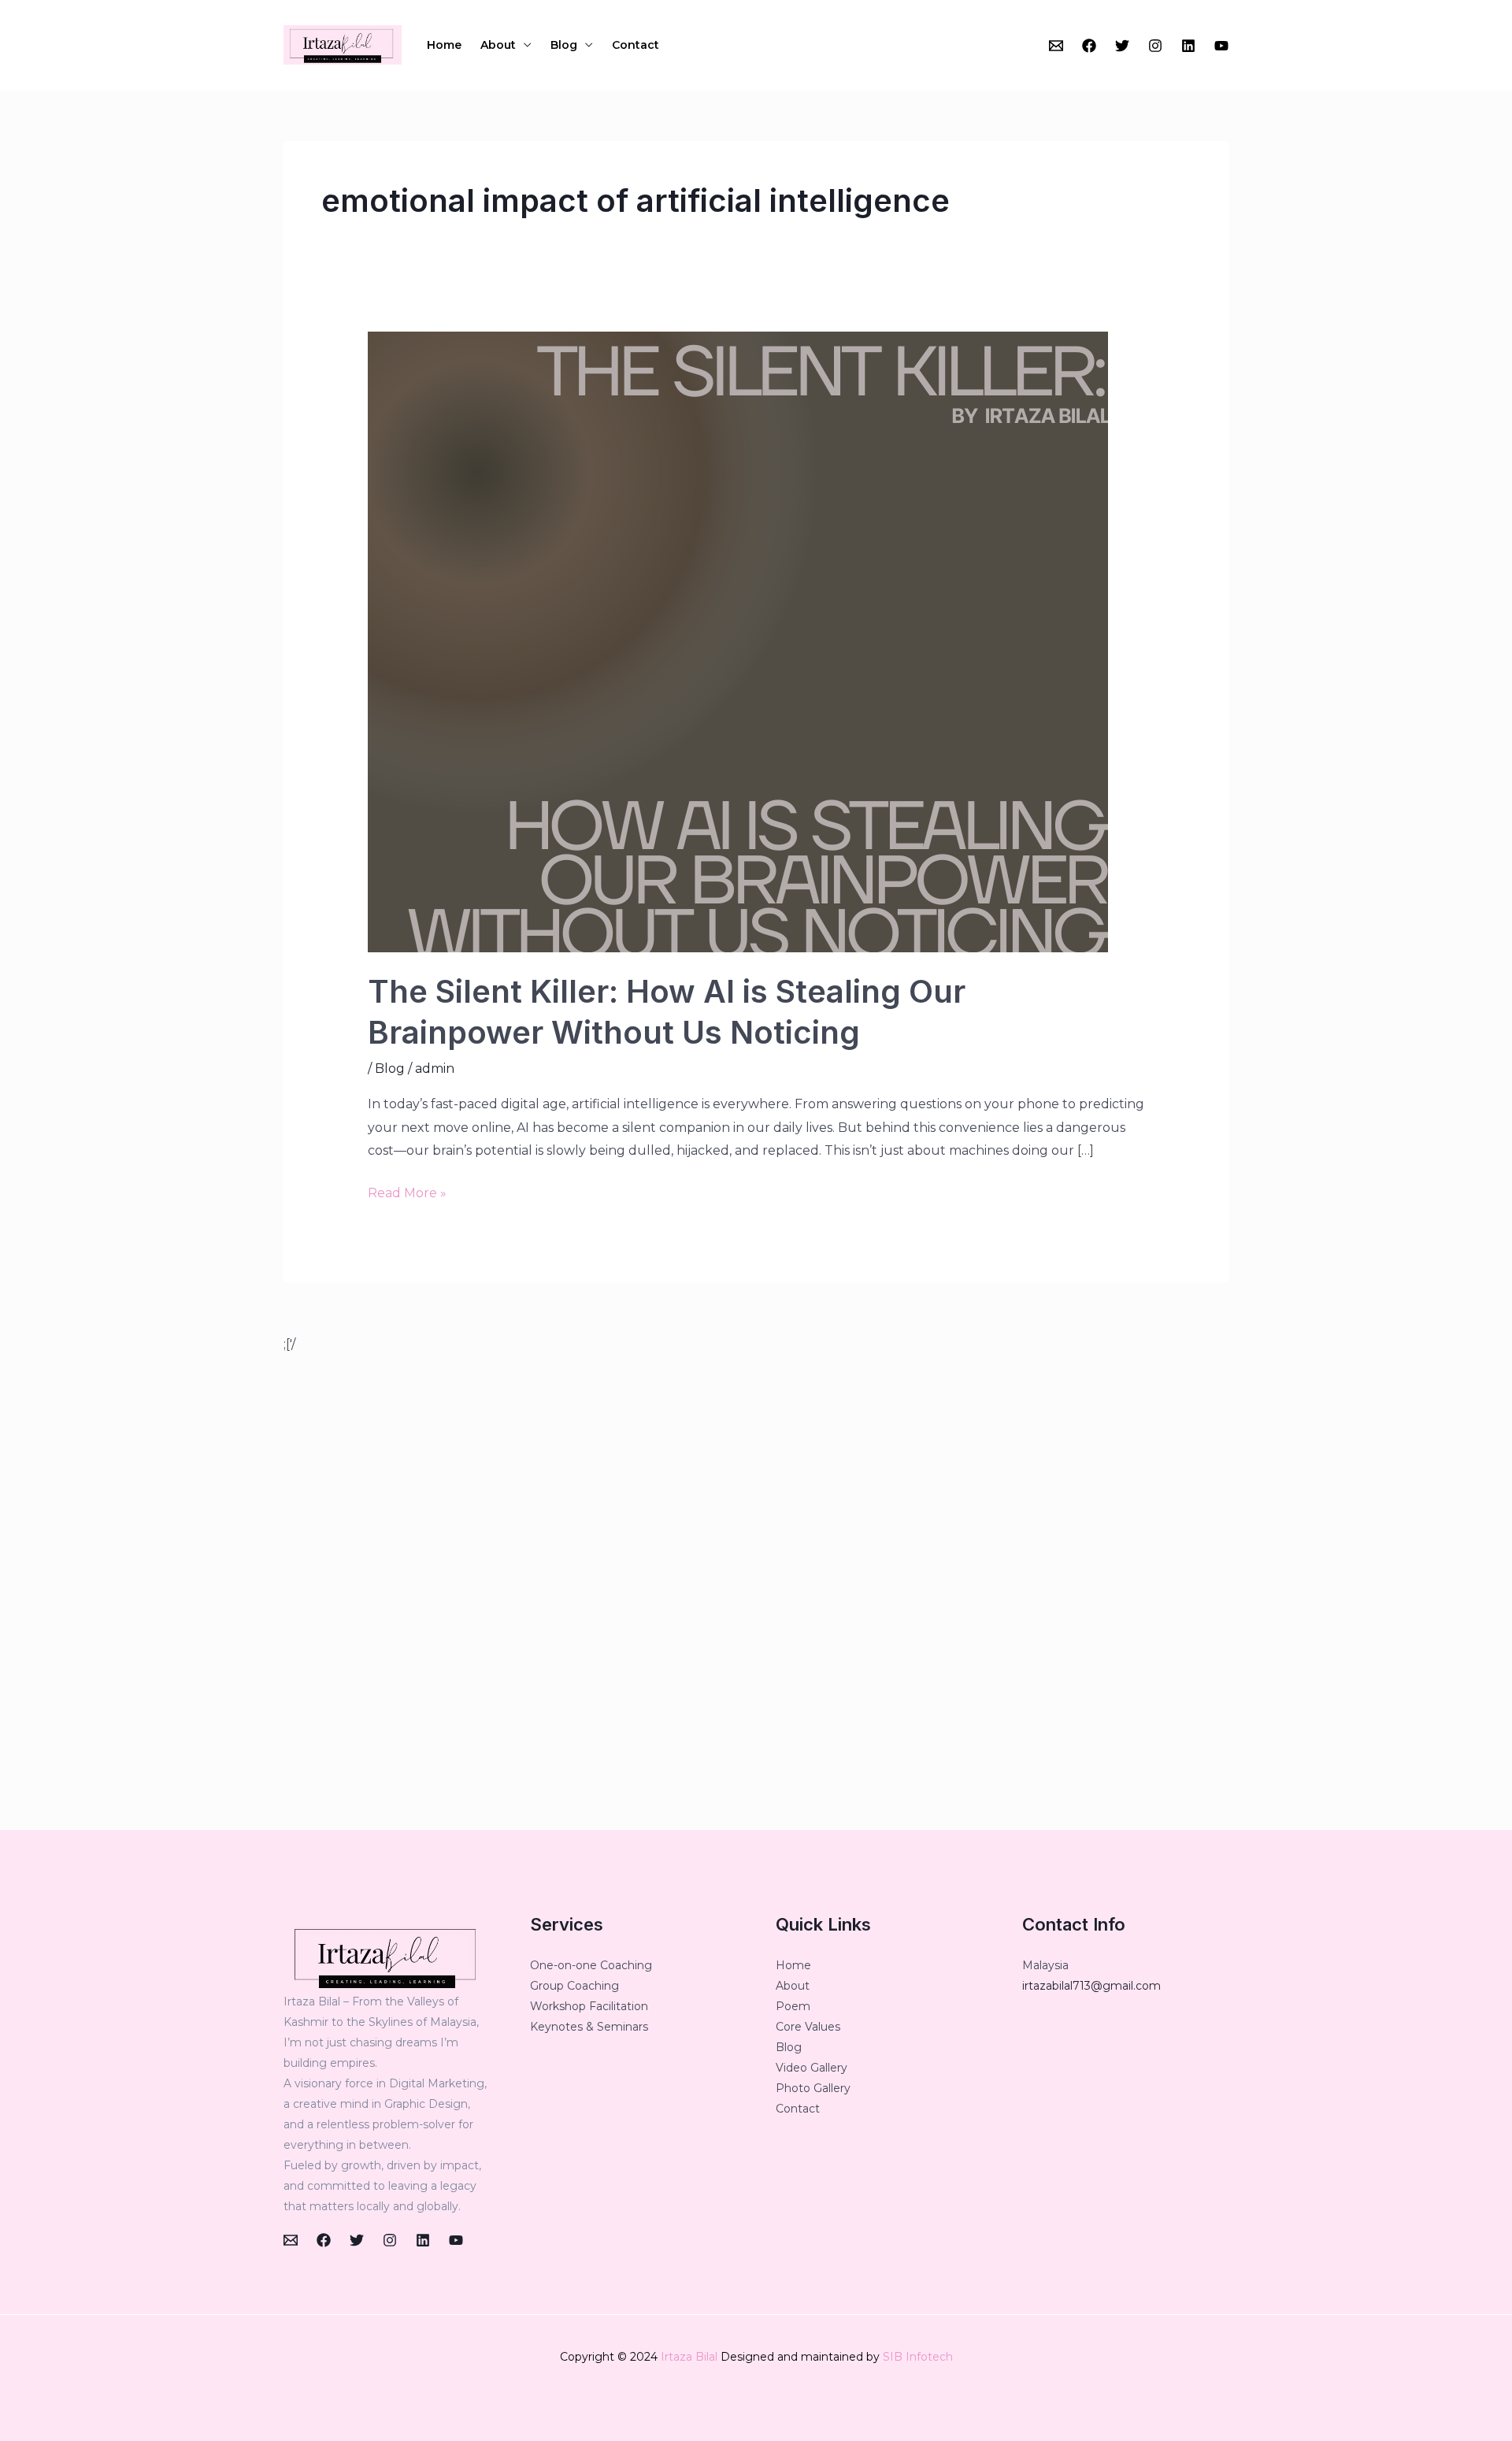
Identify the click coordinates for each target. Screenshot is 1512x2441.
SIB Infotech (918, 2357)
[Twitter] (1122, 46)
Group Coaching (574, 1986)
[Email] (1056, 46)
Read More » (407, 1191)
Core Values (808, 2027)
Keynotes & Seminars (589, 2027)
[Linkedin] (1188, 46)
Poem (793, 2006)
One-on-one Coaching (591, 1965)
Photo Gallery (813, 2088)
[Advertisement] (756, 1593)
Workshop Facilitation (589, 2006)
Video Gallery (812, 2068)
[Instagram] (1155, 46)
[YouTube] (1221, 46)
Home (444, 45)
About (498, 45)
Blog (564, 45)
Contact (636, 45)
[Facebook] (1089, 46)
